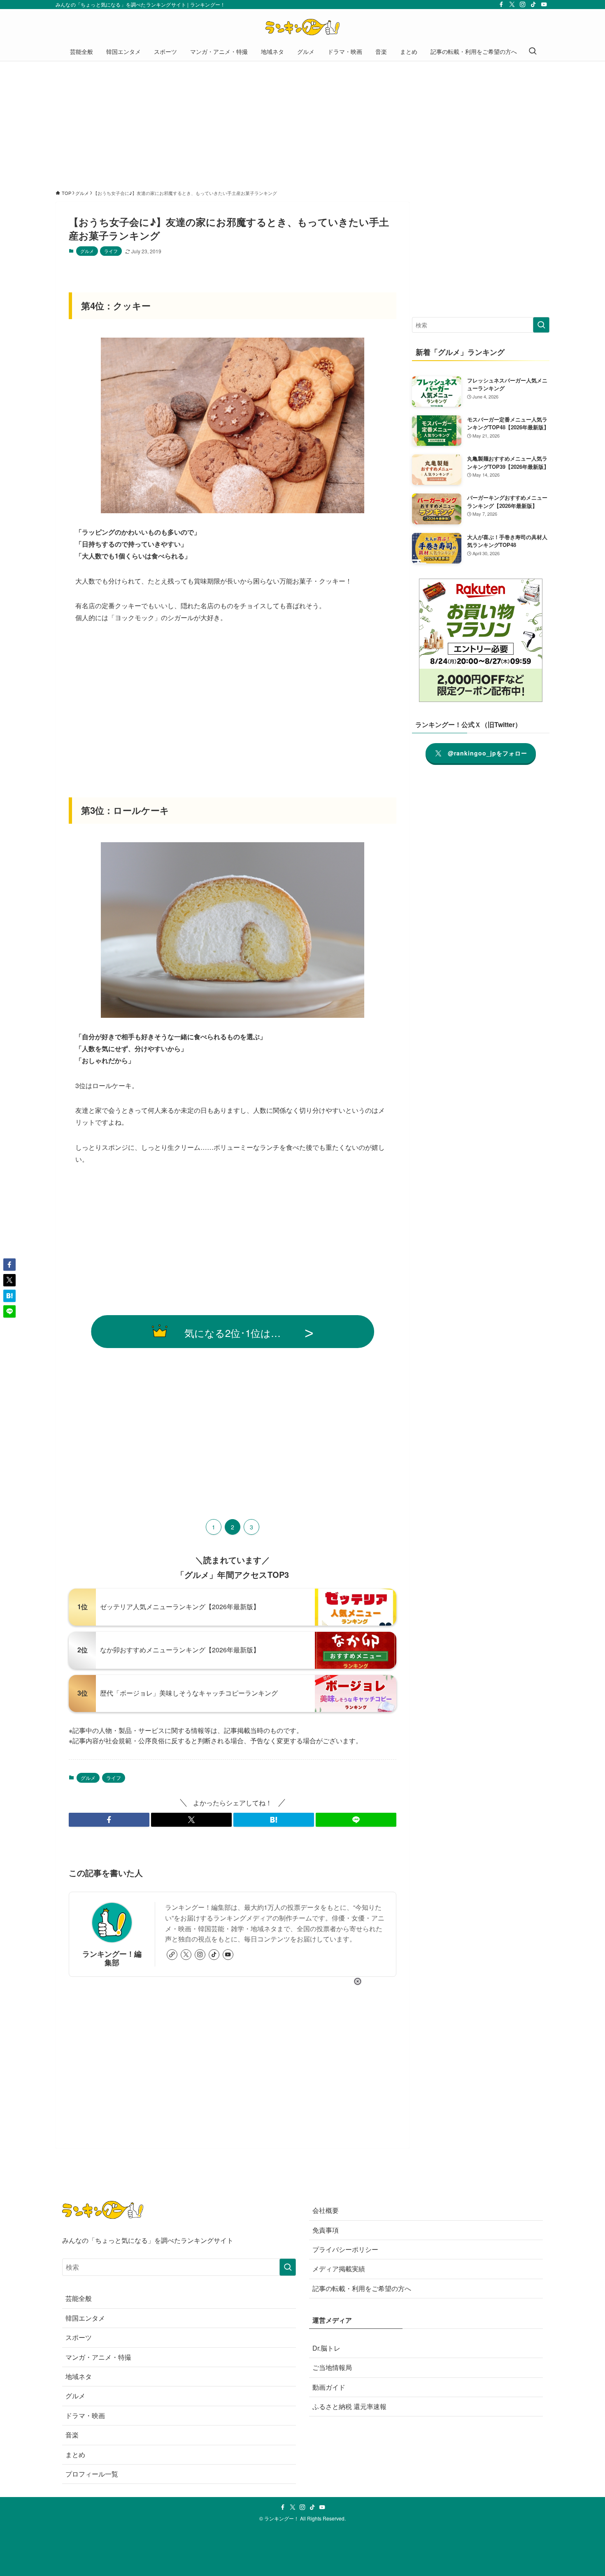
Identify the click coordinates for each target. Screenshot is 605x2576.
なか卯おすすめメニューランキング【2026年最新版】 (180, 1650)
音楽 (72, 2435)
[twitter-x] (512, 5)
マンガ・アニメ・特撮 (98, 2357)
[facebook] (501, 5)
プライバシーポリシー (345, 2249)
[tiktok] (533, 5)
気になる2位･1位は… (233, 1333)
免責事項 (326, 2230)
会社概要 (326, 2210)
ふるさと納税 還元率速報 (349, 2406)
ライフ (111, 251)
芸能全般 (79, 2298)
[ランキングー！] (302, 27)
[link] (172, 1955)
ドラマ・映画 (85, 2415)
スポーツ (79, 2337)
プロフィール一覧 (92, 2474)
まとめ (75, 2454)
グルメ (87, 251)
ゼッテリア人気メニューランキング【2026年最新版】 (180, 1607)
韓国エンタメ (85, 2318)
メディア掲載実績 (339, 2269)
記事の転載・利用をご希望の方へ (362, 2288)
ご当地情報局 (332, 2367)
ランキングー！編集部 (112, 1958)
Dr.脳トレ (326, 2348)
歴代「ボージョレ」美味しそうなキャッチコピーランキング (189, 1693)
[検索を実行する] (541, 325)
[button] (109, 1820)
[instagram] (523, 5)
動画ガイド (329, 2387)
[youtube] (544, 5)
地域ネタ (79, 2376)
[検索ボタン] (533, 51)
